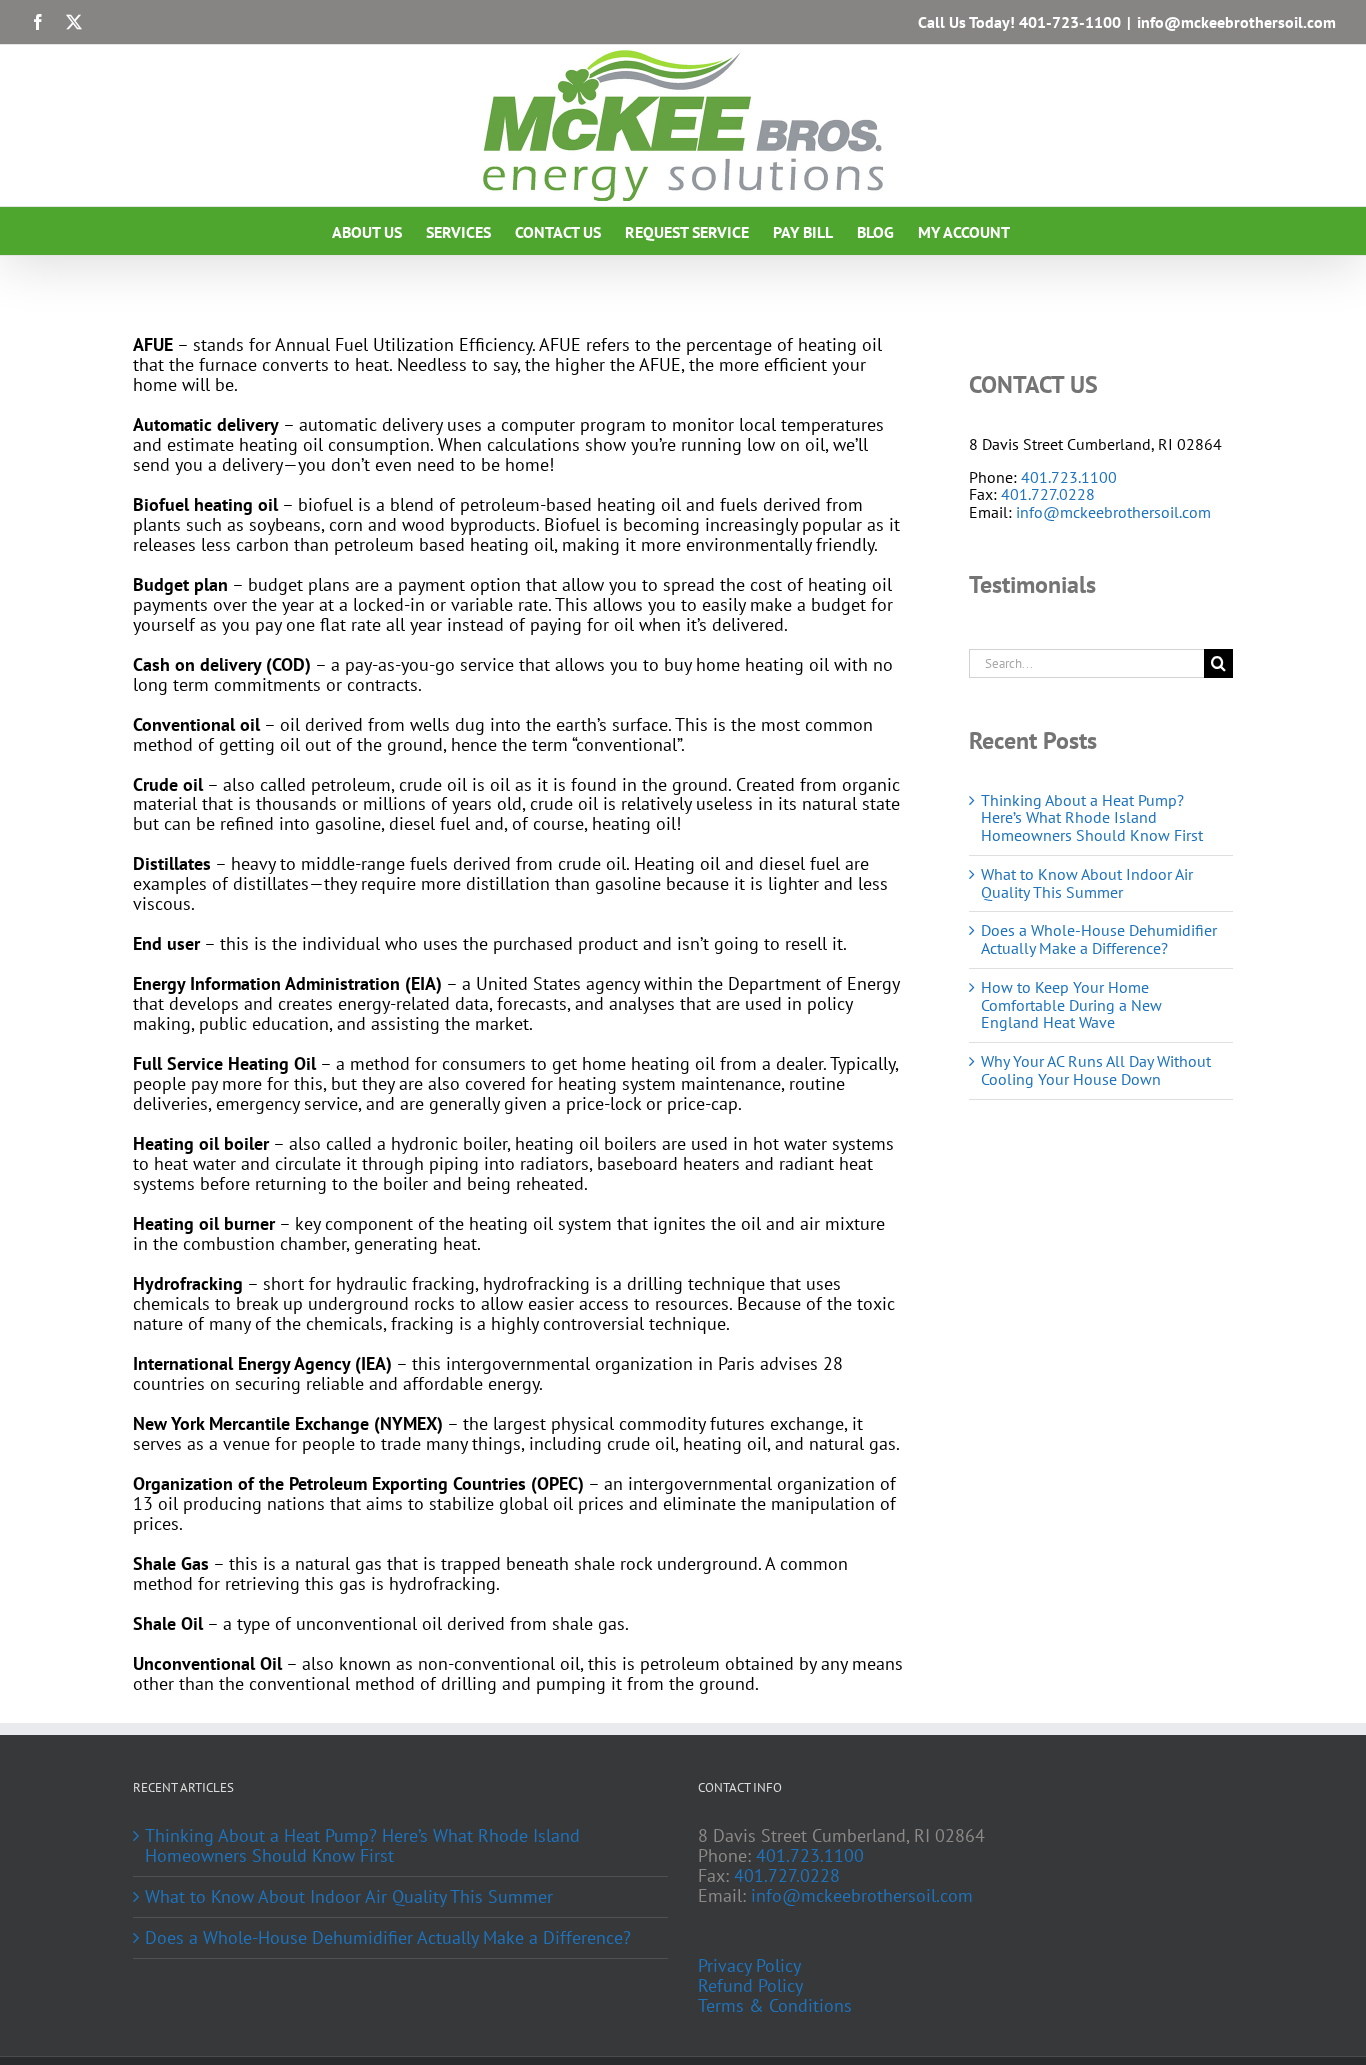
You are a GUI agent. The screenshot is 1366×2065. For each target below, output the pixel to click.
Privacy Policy (749, 1966)
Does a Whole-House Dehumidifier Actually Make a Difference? (1099, 939)
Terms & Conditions (775, 2006)
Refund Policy (750, 1986)
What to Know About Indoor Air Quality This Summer (1087, 883)
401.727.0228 (1048, 494)
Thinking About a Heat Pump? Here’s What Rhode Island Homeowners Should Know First (1092, 818)
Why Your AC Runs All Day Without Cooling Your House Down (1096, 1070)
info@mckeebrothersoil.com (1236, 22)
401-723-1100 (1070, 22)
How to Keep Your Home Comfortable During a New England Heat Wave (1071, 1005)
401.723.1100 (1069, 477)
